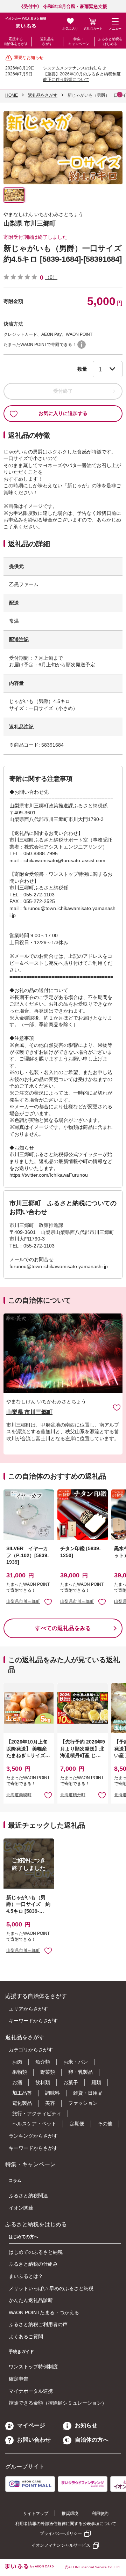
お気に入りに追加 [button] (48, 1602)
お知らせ (86, 2425)
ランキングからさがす (33, 2136)
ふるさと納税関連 (28, 2196)
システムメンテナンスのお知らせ (75, 68)
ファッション (83, 2103)
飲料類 (43, 2082)
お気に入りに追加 (117, 1407)
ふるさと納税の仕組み (33, 2264)
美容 (50, 2103)
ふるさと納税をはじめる (110, 41)
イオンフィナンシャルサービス (61, 2545)
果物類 (20, 2072)
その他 (105, 2124)
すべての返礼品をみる (63, 1628)
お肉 (17, 2062)
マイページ (31, 2425)
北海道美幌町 (19, 1795)
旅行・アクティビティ (37, 2114)
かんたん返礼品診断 (31, 2300)
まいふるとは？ (26, 2276)
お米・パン (76, 2062)
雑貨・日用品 (88, 2093)
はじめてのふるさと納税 (36, 2252)
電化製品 (22, 2103)
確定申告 (19, 2379)
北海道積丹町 (73, 1795)
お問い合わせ (34, 2440)
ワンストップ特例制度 (33, 2367)
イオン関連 (21, 2208)
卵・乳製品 (80, 2072)
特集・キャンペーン (79, 41)
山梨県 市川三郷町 (30, 223)
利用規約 (100, 2514)
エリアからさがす (28, 2009)
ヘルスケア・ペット (34, 2124)
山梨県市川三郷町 (23, 1601)
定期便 (77, 2124)
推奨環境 (70, 2514)
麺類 (96, 2082)
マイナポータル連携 (31, 2391)
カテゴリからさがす (31, 2050)
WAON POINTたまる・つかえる (44, 2312)
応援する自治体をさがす (16, 41)
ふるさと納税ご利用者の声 (38, 2324)
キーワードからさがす (33, 2021)
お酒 (17, 2082)
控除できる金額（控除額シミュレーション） (58, 2403)
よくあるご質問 (26, 2337)
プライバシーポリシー (61, 2533)
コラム (15, 2181)
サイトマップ (36, 2514)
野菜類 (48, 2072)
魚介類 (43, 2062)
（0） (51, 277)
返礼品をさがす (47, 41)
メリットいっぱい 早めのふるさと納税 (51, 2288)
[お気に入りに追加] (117, 1407)
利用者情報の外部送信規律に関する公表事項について (66, 2524)
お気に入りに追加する (63, 413)
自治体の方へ (92, 2440)
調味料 (52, 2093)
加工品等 (22, 2093)
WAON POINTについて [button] (82, 345)
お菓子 (71, 2082)
